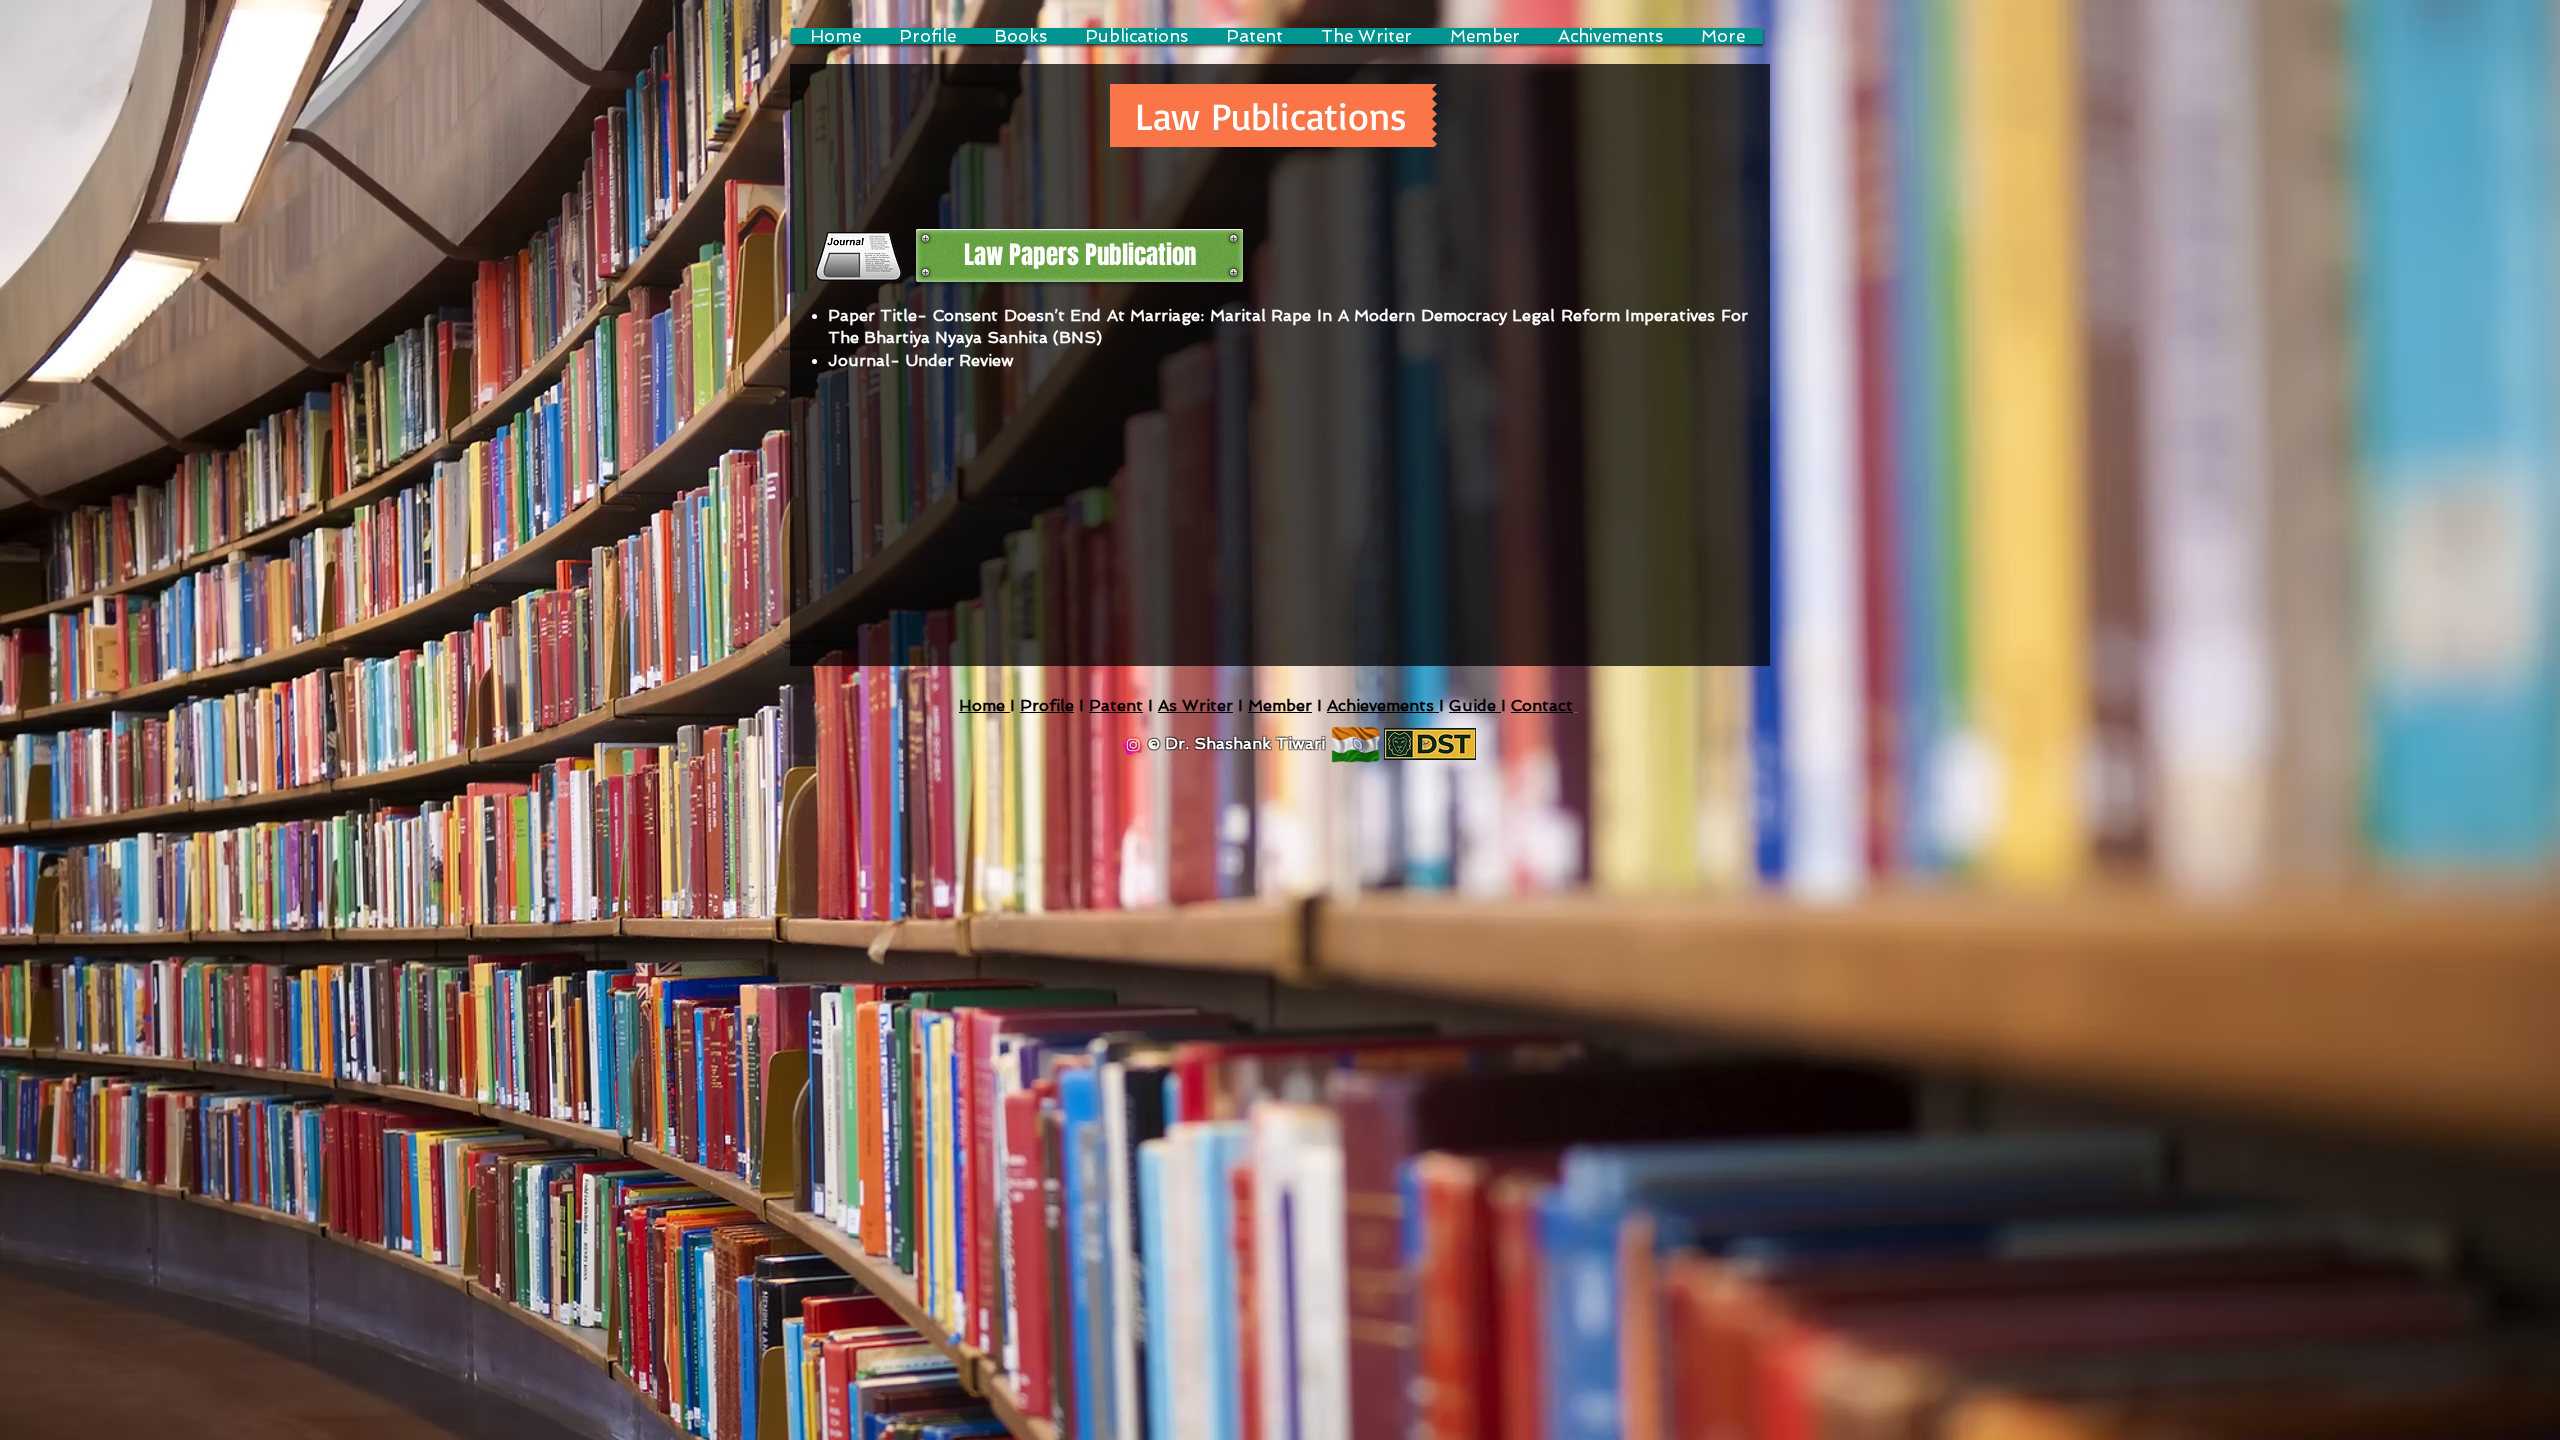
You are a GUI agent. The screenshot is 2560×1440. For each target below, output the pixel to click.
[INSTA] (1132, 744)
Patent (1116, 705)
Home (984, 705)
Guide (1475, 705)
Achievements (1383, 705)
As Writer (1195, 705)
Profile (1047, 705)
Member (1280, 705)
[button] (1273, 115)
